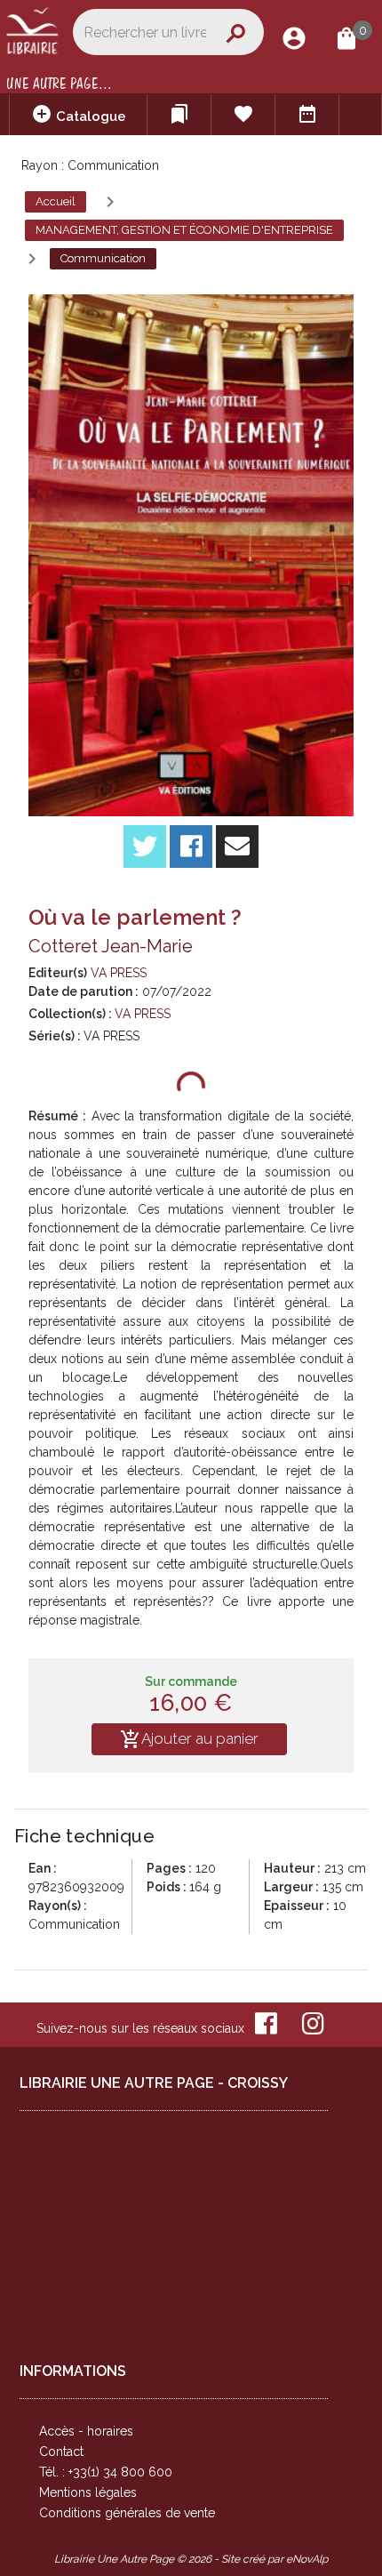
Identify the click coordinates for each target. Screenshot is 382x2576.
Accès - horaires (86, 2431)
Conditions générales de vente (127, 2513)
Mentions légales (88, 2492)
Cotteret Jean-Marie (111, 946)
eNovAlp (307, 2559)
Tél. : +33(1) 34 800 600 (106, 2472)
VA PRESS (119, 973)
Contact (61, 2452)
